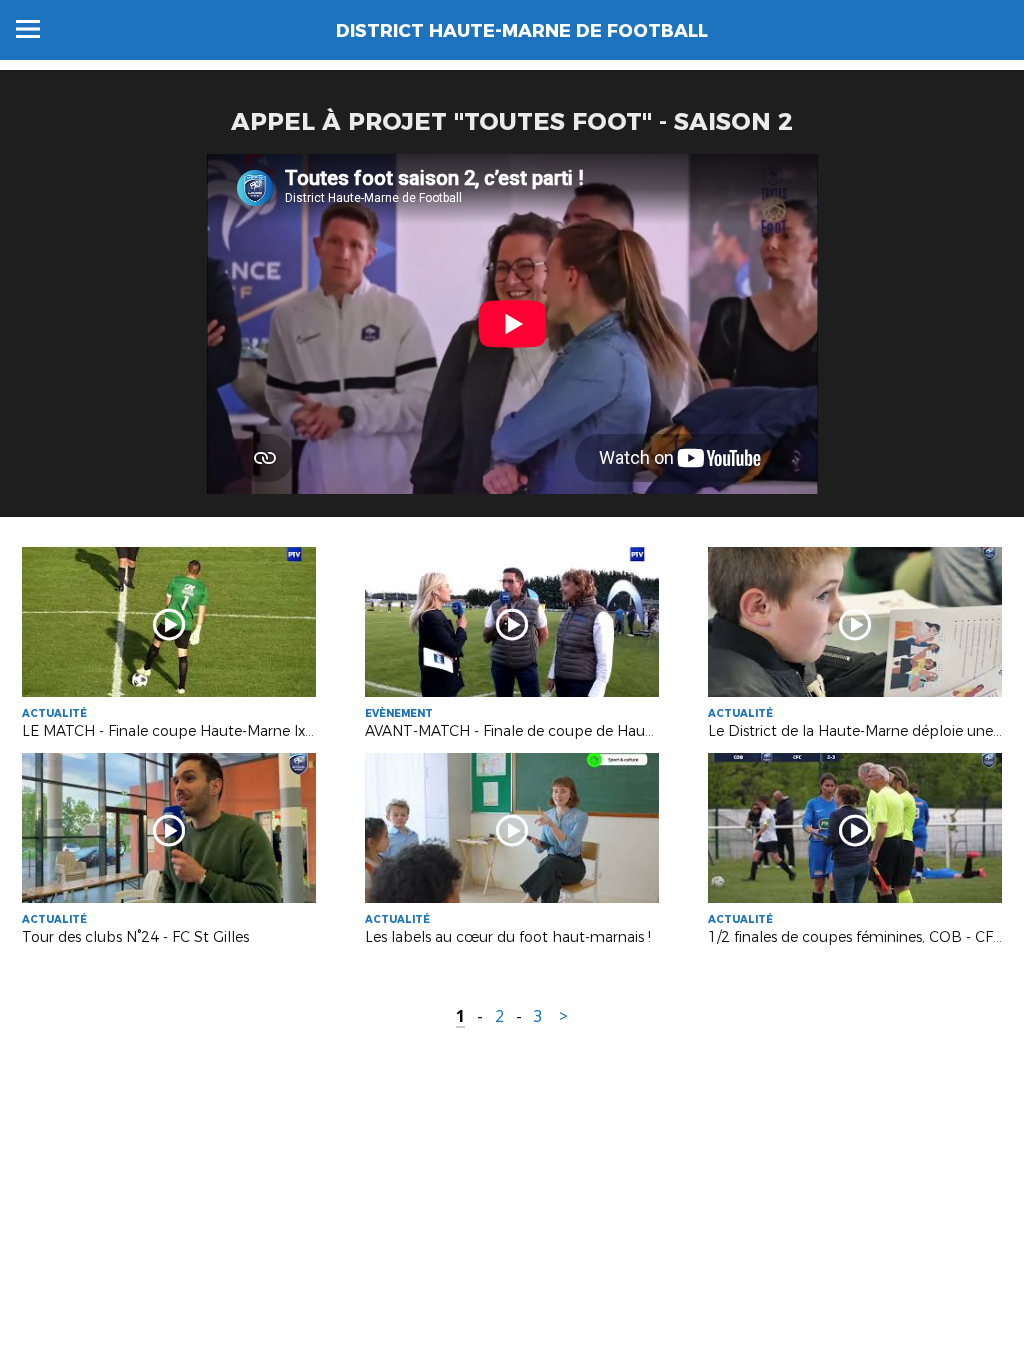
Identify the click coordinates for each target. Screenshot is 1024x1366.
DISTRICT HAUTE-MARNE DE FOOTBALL (522, 31)
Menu (28, 29)
